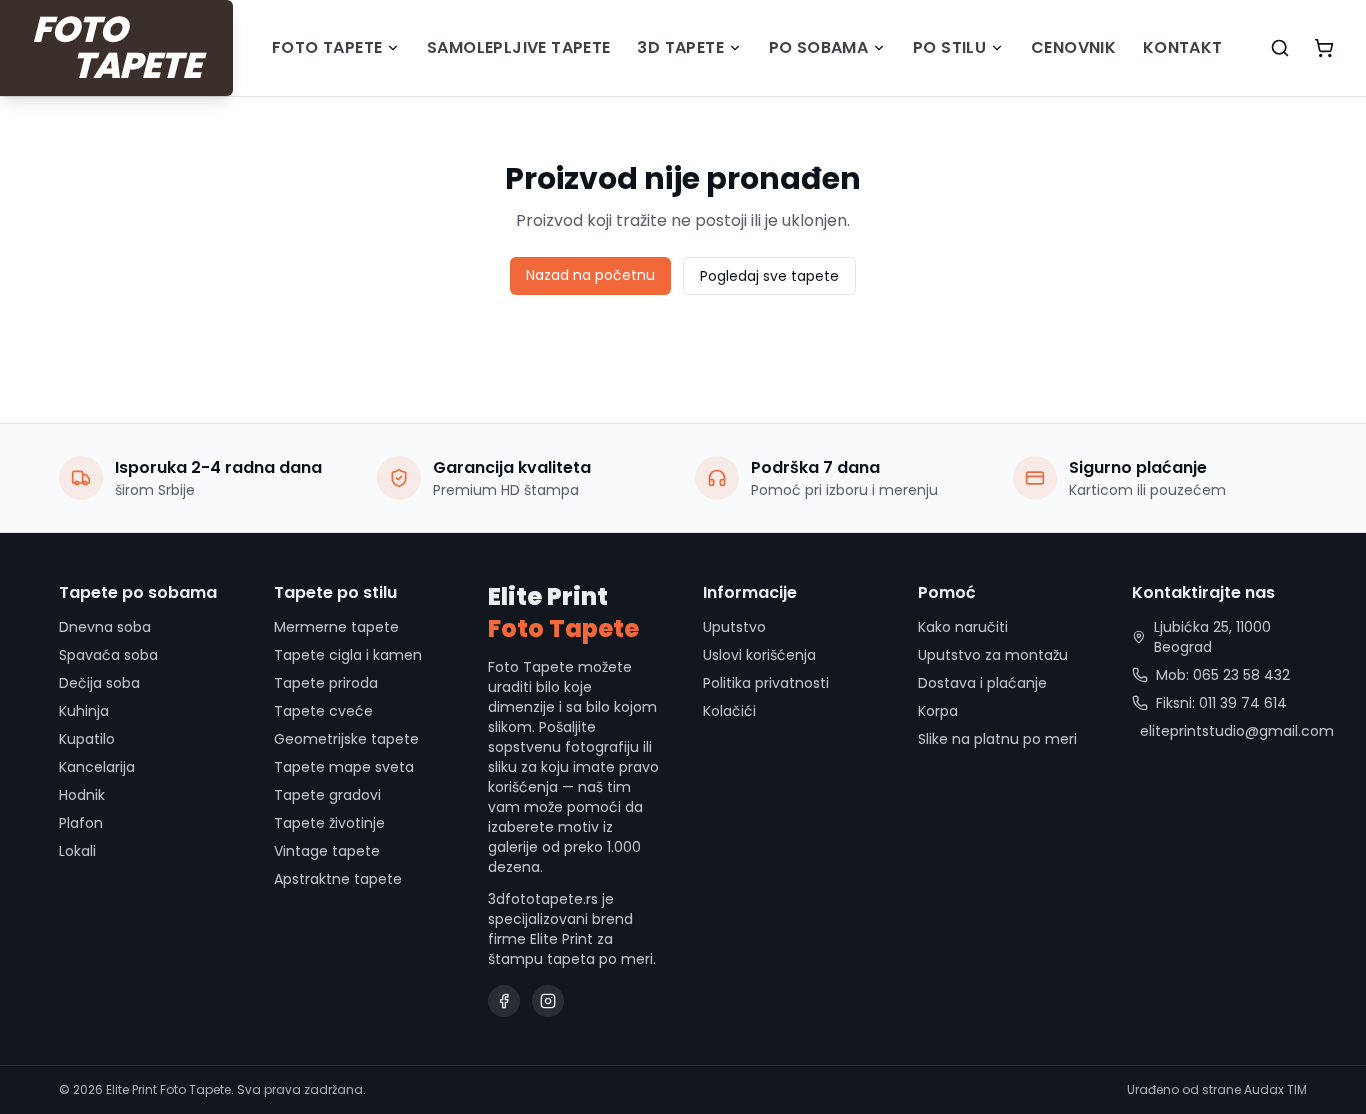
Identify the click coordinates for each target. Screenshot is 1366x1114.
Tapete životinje (329, 823)
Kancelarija (97, 767)
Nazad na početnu (590, 275)
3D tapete (680, 47)
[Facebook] (504, 1001)
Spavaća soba (108, 655)
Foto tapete (327, 47)
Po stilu (949, 47)
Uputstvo (734, 627)
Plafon (81, 823)
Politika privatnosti (766, 683)
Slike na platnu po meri (997, 739)
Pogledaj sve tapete (769, 276)
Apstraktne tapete (338, 879)
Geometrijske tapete (346, 739)
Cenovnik (1073, 47)
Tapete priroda (326, 683)
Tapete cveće (323, 711)
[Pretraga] (1280, 48)
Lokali (77, 851)
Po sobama (819, 47)
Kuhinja (84, 711)
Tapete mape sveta (344, 767)
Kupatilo (87, 739)
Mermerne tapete (336, 627)
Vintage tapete (327, 851)
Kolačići (729, 711)
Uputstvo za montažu (993, 655)
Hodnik (82, 795)
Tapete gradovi (327, 795)
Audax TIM (1275, 1089)
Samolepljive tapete (519, 47)
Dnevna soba (105, 627)
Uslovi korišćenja (759, 655)
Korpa (938, 711)
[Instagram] (548, 1001)
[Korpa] (1324, 48)
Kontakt (1183, 47)
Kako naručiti (963, 627)
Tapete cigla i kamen (348, 655)
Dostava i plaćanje (982, 683)
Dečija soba (99, 683)
